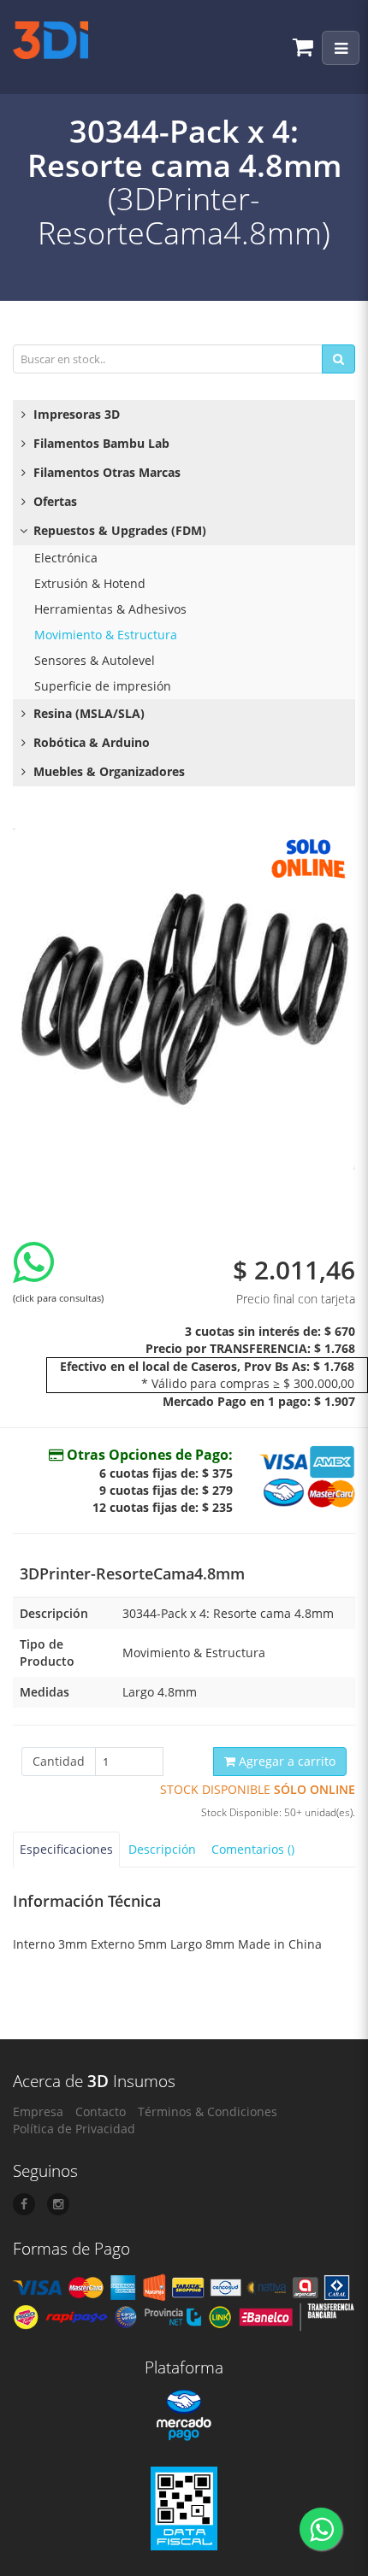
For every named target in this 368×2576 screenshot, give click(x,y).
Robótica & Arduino (90, 742)
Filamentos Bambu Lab (100, 443)
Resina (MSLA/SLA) (87, 713)
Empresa (38, 2111)
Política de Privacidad (74, 2129)
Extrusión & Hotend (90, 583)
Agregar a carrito (285, 1761)
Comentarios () (253, 1849)
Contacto (101, 2111)
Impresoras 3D (75, 414)
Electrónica (66, 558)
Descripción (162, 1849)
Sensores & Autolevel (95, 660)
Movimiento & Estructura (106, 635)
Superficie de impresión (103, 686)
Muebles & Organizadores (107, 771)
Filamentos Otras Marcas (105, 472)
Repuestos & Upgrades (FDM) (118, 530)
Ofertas (53, 501)
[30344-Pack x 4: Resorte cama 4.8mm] (184, 999)
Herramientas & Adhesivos (110, 609)
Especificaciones (66, 1849)
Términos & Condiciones (208, 2111)
